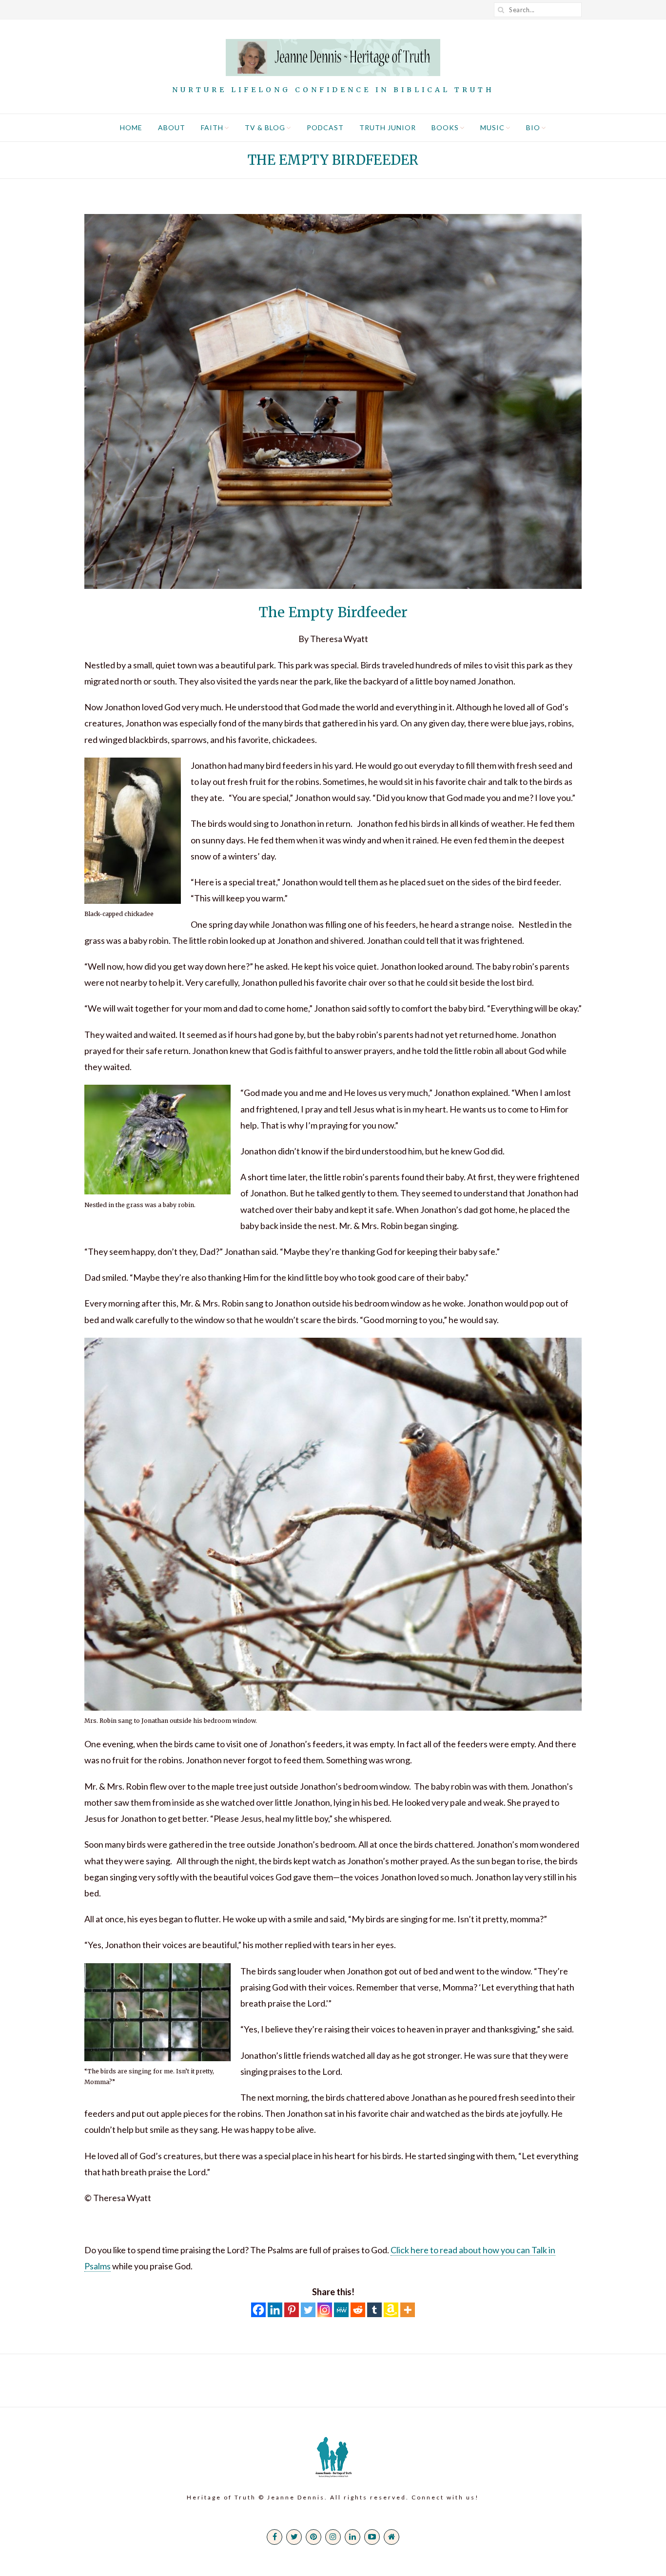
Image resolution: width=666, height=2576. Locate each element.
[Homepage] (392, 2537)
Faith (212, 127)
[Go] (501, 10)
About (172, 127)
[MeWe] (341, 2310)
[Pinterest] (292, 2310)
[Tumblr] (374, 2310)
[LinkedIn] (353, 2537)
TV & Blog (265, 127)
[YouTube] (372, 2537)
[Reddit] (358, 2310)
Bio (533, 127)
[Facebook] (258, 2310)
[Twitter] (308, 2310)
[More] (408, 2310)
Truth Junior (388, 127)
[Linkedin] (275, 2310)
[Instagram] (325, 2310)
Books (445, 127)
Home (131, 127)
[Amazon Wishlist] (391, 2310)
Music (492, 127)
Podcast (325, 127)
